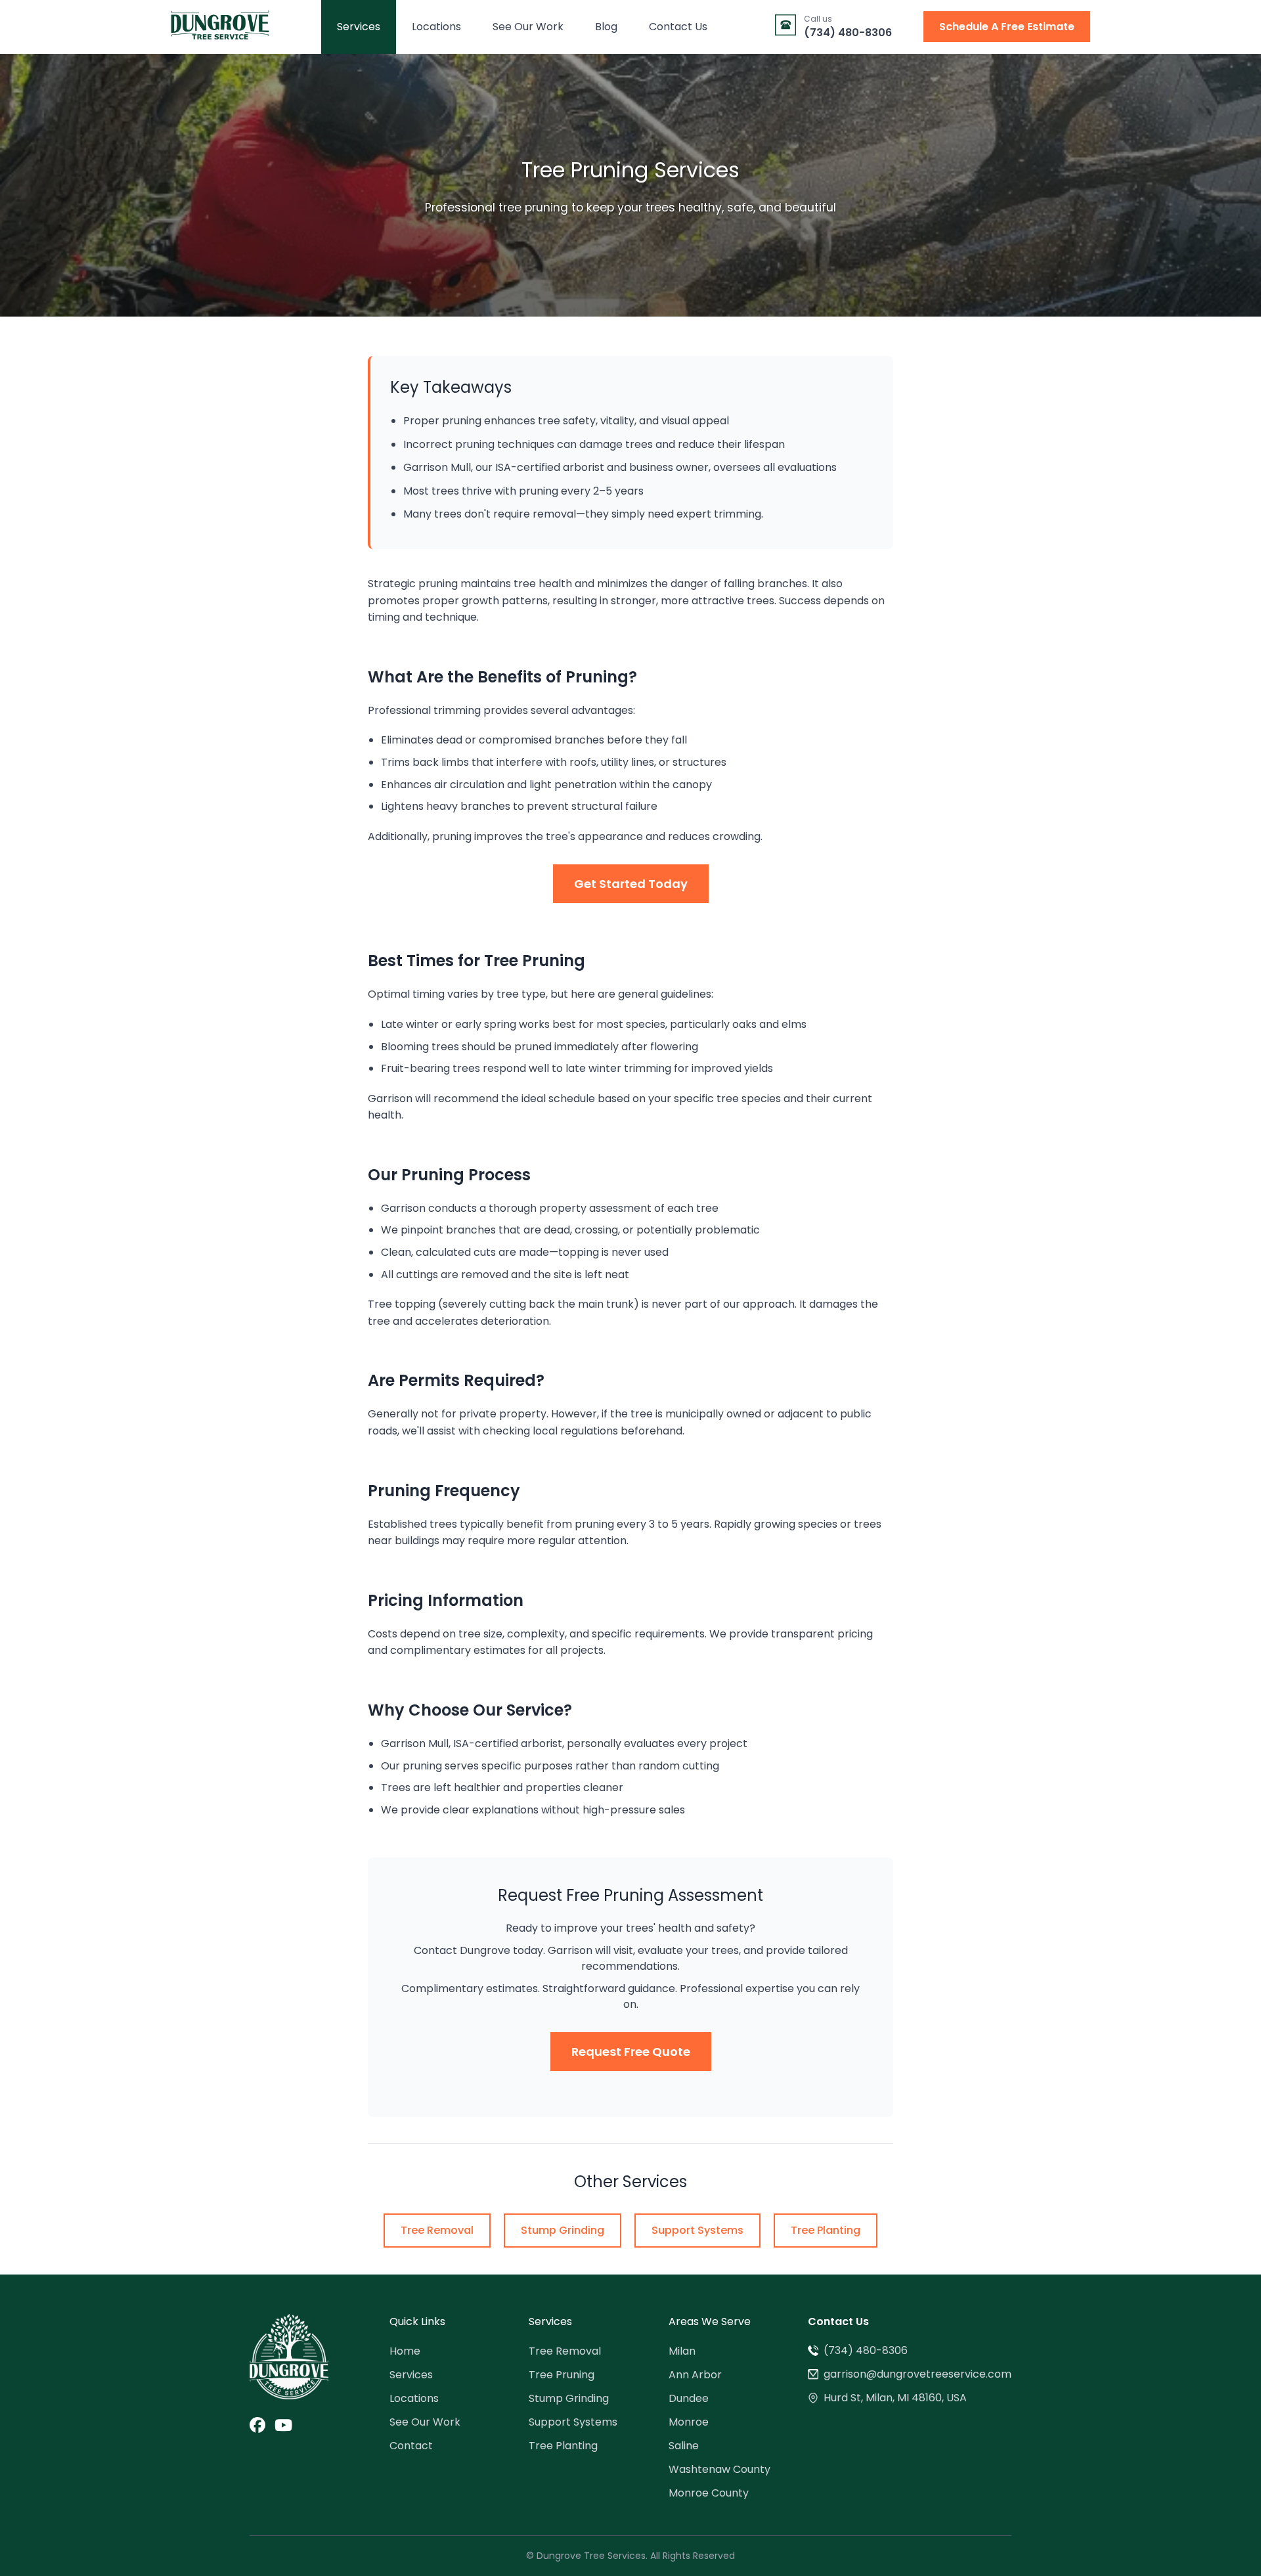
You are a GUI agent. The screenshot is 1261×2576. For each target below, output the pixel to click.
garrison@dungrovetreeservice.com (918, 2374)
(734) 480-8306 (866, 2350)
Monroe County (709, 2493)
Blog (606, 27)
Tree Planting (826, 2230)
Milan (682, 2351)
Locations (436, 27)
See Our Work (528, 27)
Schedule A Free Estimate (1007, 27)
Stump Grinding (563, 2230)
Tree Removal (437, 2230)
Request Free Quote (631, 2052)
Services (359, 27)
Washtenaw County (719, 2469)
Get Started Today (631, 884)
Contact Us (678, 27)
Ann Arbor (695, 2375)
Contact (411, 2446)
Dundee (689, 2398)
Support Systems (697, 2230)
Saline (684, 2446)
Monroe (689, 2422)
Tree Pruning (562, 2375)
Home (405, 2351)
